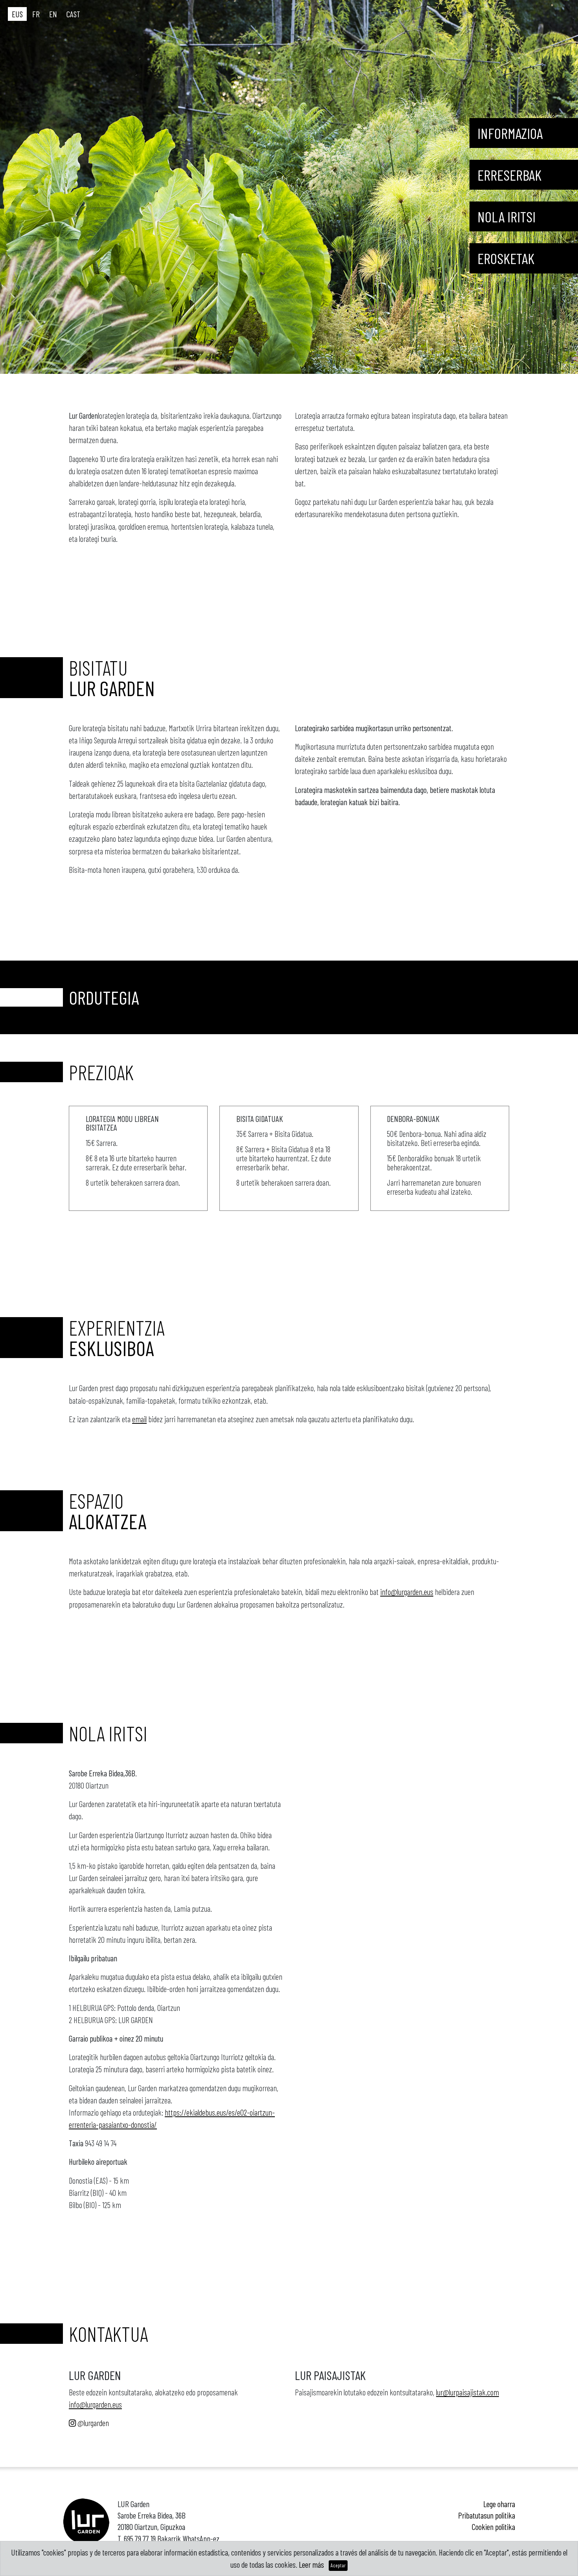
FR (36, 14)
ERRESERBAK (509, 175)
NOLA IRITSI (506, 216)
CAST (73, 14)
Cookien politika (493, 2527)
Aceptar (338, 2565)
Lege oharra (499, 2504)
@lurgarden (92, 2423)
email (139, 1419)
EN (53, 14)
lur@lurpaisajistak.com (468, 2392)
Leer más (311, 2564)
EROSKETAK (506, 258)
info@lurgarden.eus (407, 1592)
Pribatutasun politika (487, 2515)
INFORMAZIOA (510, 133)
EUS (17, 14)
